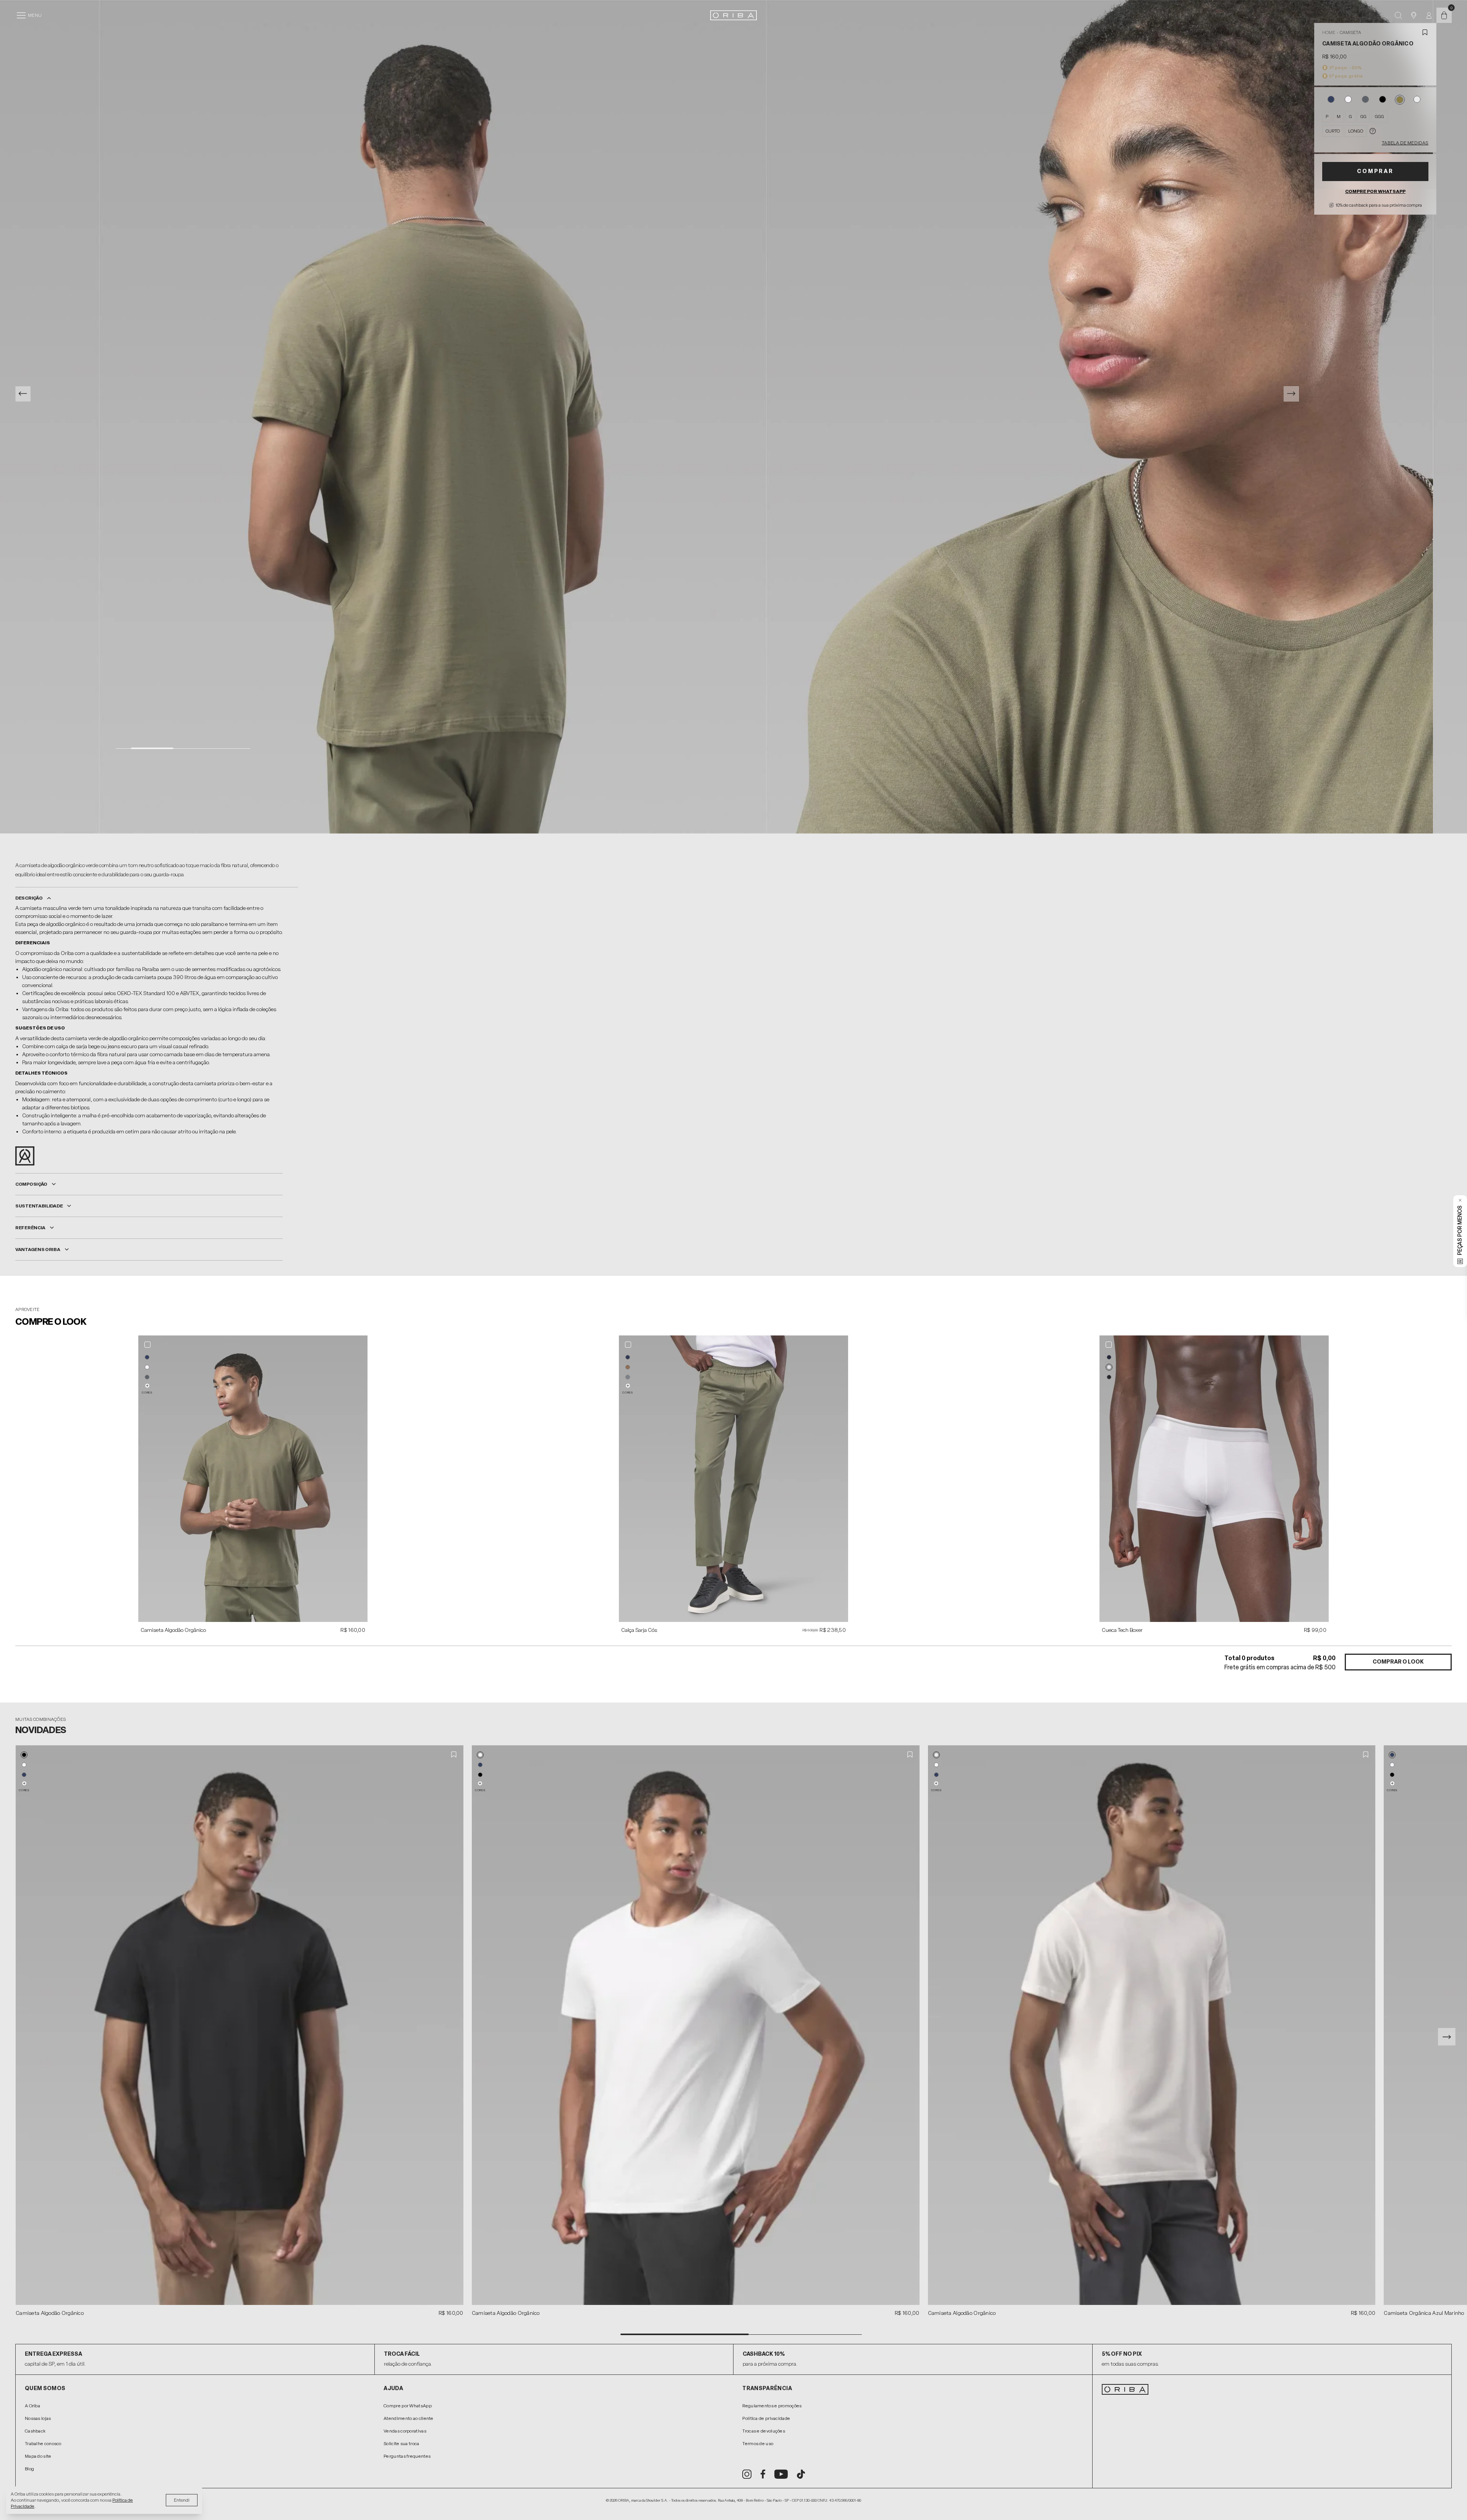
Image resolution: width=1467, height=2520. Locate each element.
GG (1363, 117)
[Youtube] (781, 2474)
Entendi (182, 2500)
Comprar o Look (1398, 1662)
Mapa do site (38, 2456)
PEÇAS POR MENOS (1460, 1230)
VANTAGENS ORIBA (38, 1249)
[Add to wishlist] (1425, 32)
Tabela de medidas (1405, 143)
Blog (29, 2469)
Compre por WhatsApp (1375, 191)
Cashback (35, 2431)
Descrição (29, 898)
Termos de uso (758, 2444)
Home (1329, 32)
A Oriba (32, 2406)
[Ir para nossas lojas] (1414, 15)
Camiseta (1350, 32)
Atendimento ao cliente (409, 2418)
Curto (1333, 131)
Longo (1356, 131)
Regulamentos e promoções (772, 2406)
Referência (30, 1228)
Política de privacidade (766, 2418)
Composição (31, 1184)
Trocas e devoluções (764, 2431)
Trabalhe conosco (43, 2444)
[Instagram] (747, 2474)
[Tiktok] (801, 2474)
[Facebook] (763, 2474)
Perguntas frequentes (407, 2456)
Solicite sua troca (401, 2444)
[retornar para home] (733, 15)
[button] (147, 1357)
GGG (1380, 117)
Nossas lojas (38, 2418)
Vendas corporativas (405, 2431)
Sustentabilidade (39, 1206)
